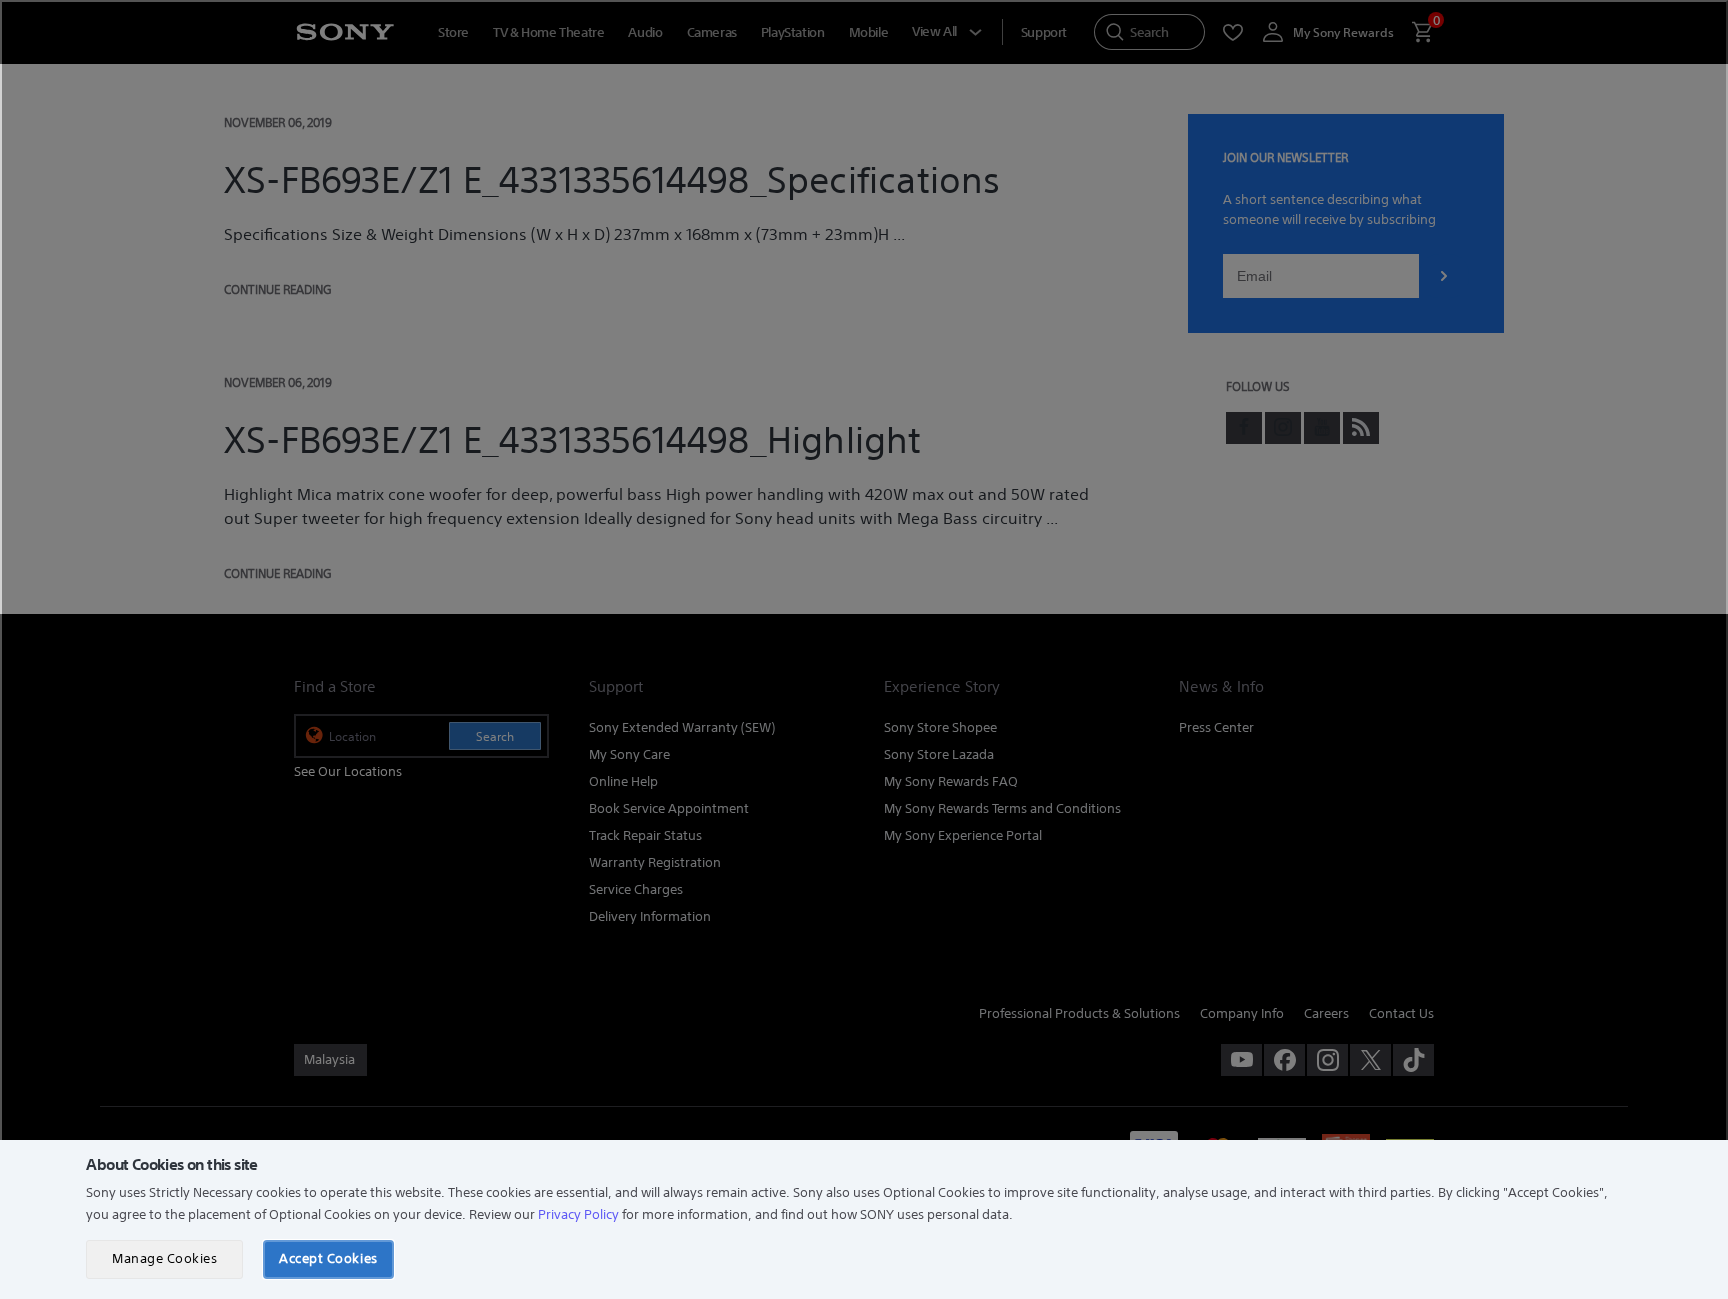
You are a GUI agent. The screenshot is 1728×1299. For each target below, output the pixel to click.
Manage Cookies (164, 1258)
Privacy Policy (578, 1214)
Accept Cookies (328, 1258)
